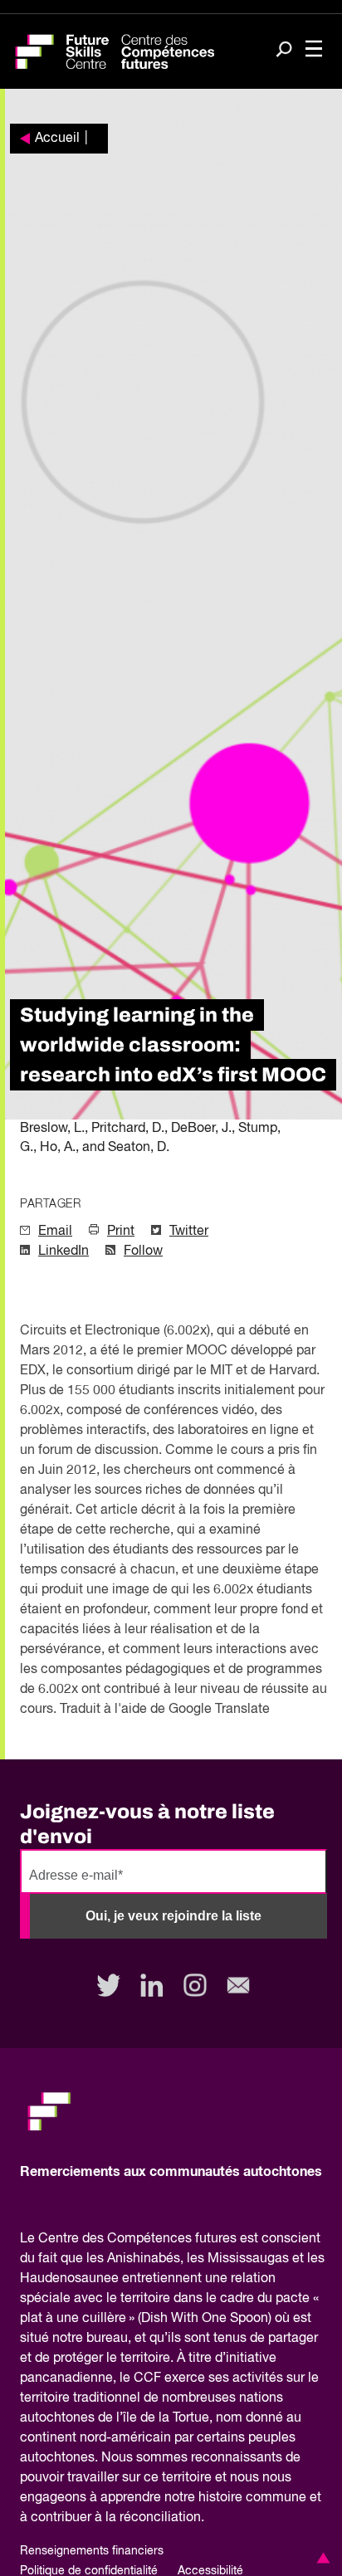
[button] (320, 2558)
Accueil (57, 139)
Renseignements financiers (92, 2551)
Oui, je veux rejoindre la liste (173, 1916)
